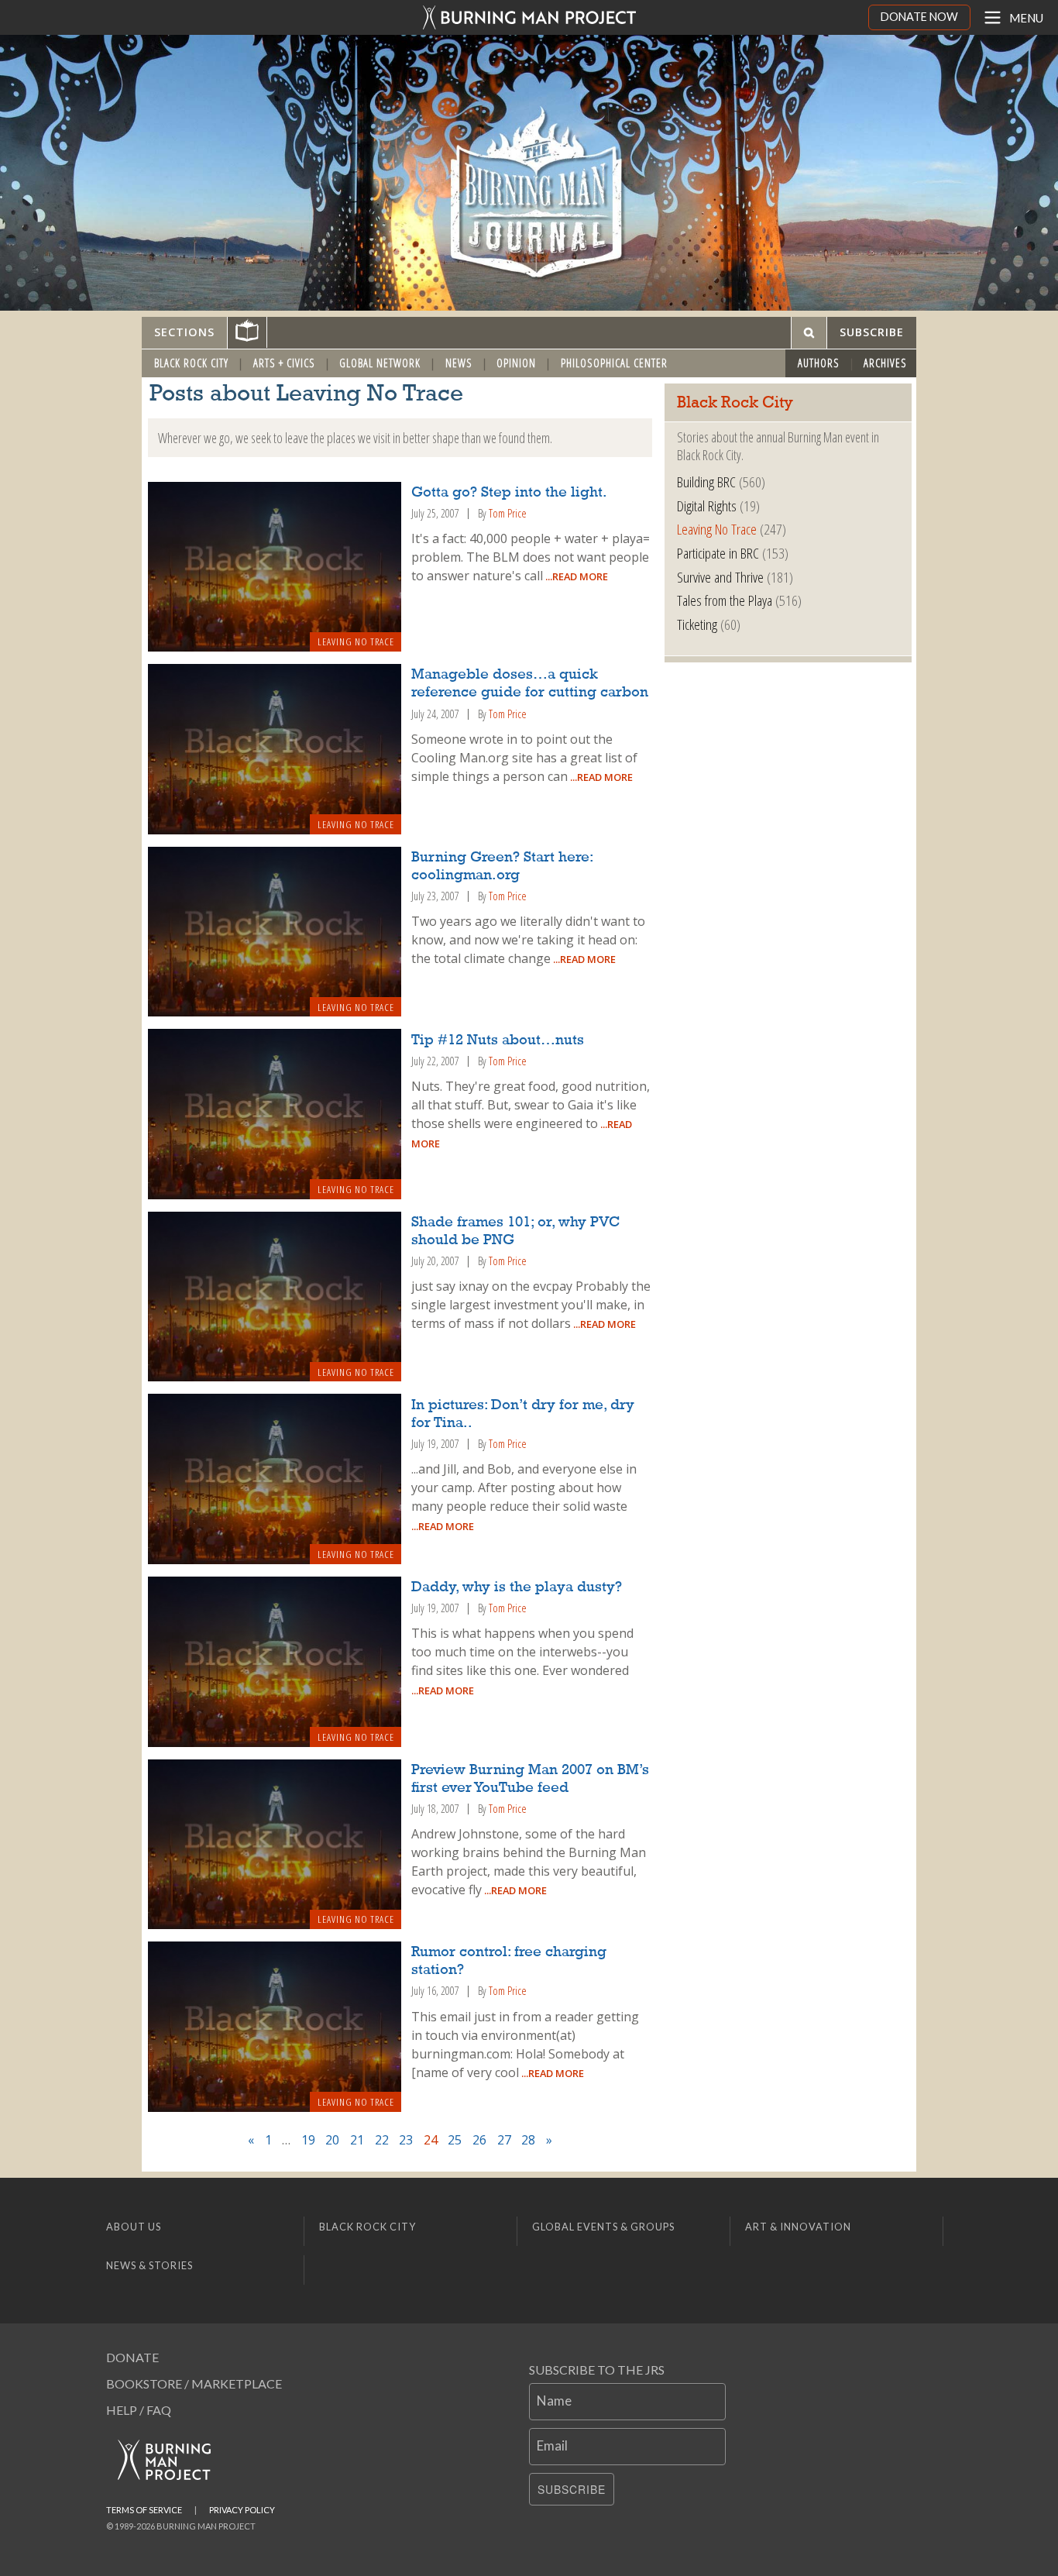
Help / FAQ (139, 2410)
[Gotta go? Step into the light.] (275, 567)
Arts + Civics (284, 363)
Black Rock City (191, 363)
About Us (134, 2227)
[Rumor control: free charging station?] (275, 2027)
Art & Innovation (798, 2227)
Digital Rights (707, 506)
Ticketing (697, 624)
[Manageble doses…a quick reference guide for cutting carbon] (275, 749)
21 (357, 2140)
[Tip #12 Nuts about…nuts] (275, 1114)
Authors (819, 363)
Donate (132, 2357)
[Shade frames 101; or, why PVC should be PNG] (275, 1297)
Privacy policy (242, 2510)
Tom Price (508, 513)
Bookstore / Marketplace (194, 2383)
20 (332, 2140)
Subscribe (572, 2489)
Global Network (380, 363)
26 (479, 2140)
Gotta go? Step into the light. (509, 493)
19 (308, 2140)
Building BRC (706, 481)
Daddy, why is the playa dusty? (517, 1587)
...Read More (575, 576)
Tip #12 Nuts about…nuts (498, 1040)
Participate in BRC (718, 553)
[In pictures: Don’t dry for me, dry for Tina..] (275, 1479)
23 (406, 2140)
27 (504, 2140)
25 (455, 2140)
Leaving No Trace (356, 641)
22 (382, 2140)
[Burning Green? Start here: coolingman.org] (275, 932)
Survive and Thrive (720, 577)
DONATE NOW (919, 17)
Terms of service (144, 2510)
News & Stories (149, 2265)
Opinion (516, 363)
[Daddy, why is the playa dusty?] (275, 1662)
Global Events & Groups (603, 2227)
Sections (184, 332)
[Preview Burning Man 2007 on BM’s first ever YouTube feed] (275, 1845)
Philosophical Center (614, 363)
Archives (885, 363)
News (459, 363)
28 (528, 2140)
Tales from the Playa (725, 600)
